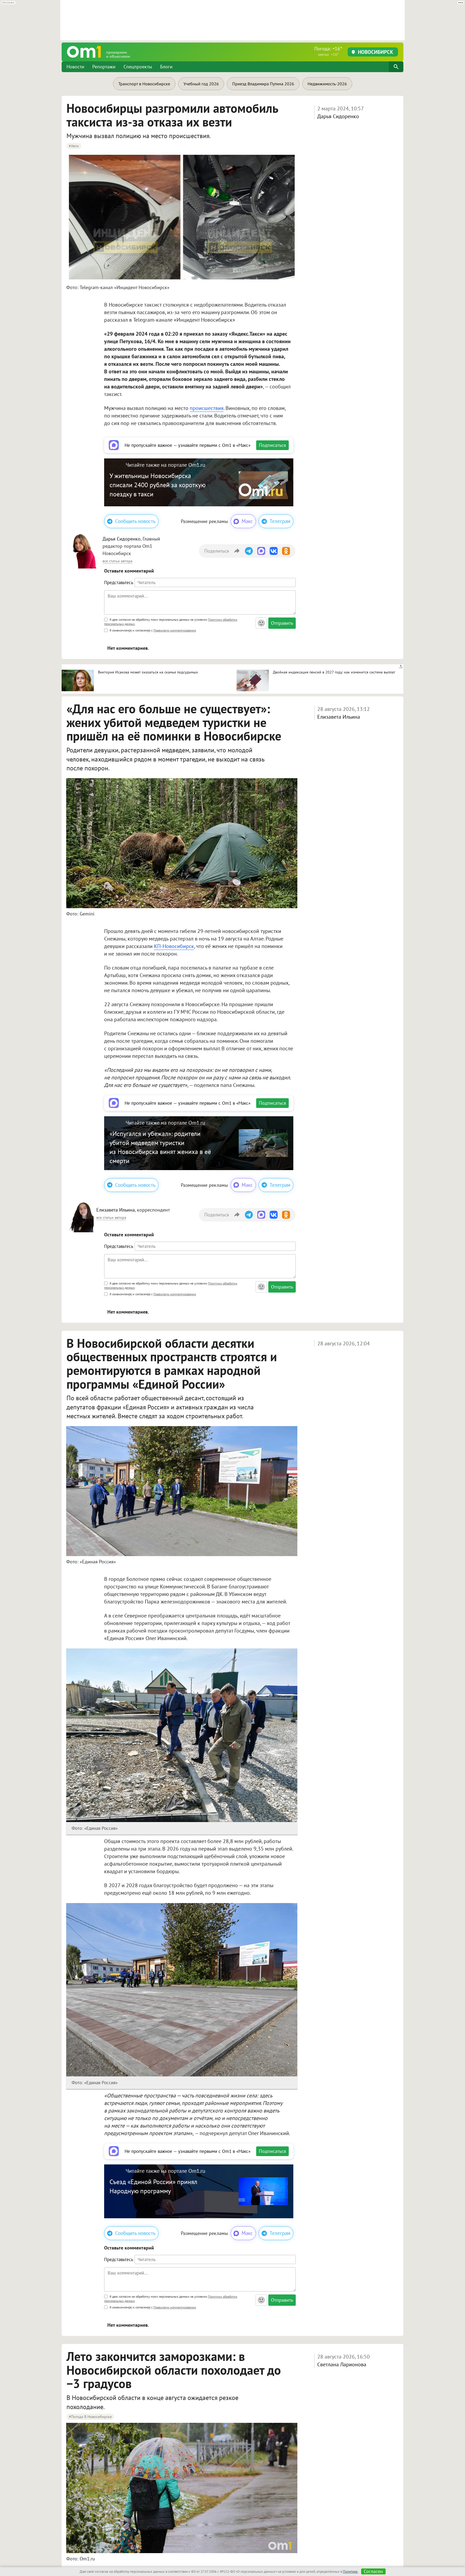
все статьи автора (117, 561)
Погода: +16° (328, 51)
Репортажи (104, 67)
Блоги (166, 67)
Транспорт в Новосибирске (144, 84)
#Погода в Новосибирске (90, 2417)
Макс (247, 521)
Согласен (373, 2571)
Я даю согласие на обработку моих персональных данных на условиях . (171, 622)
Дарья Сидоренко (338, 116)
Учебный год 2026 (201, 84)
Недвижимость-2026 (327, 84)
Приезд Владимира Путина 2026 (263, 84)
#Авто (74, 146)
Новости (75, 67)
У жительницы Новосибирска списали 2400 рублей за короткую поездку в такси (158, 485)
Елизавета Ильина (339, 717)
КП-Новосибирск (174, 946)
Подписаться (272, 445)
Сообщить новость (135, 521)
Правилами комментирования (175, 630)
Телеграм (280, 521)
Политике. (351, 2572)
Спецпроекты (138, 67)
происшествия (207, 408)
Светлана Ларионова (342, 2364)
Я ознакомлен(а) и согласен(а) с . (153, 630)
